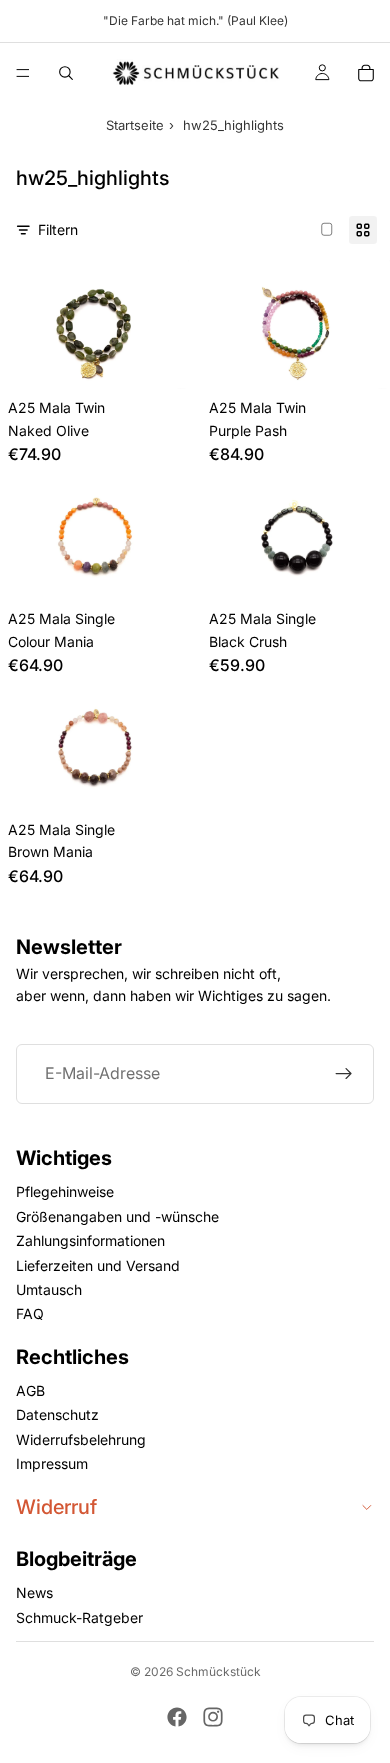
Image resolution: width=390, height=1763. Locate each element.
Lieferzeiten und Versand (98, 1265)
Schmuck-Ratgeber (79, 1617)
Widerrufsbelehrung (81, 1439)
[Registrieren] (344, 1074)
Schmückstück (218, 1671)
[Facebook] (177, 1717)
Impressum (52, 1463)
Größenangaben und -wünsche (117, 1216)
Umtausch (49, 1289)
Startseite (135, 125)
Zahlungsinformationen (90, 1240)
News (34, 1592)
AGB (30, 1390)
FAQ (30, 1313)
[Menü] (23, 73)
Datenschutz (57, 1415)
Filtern (58, 229)
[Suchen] (66, 73)
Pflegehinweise (65, 1191)
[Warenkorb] (366, 73)
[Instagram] (213, 1717)
